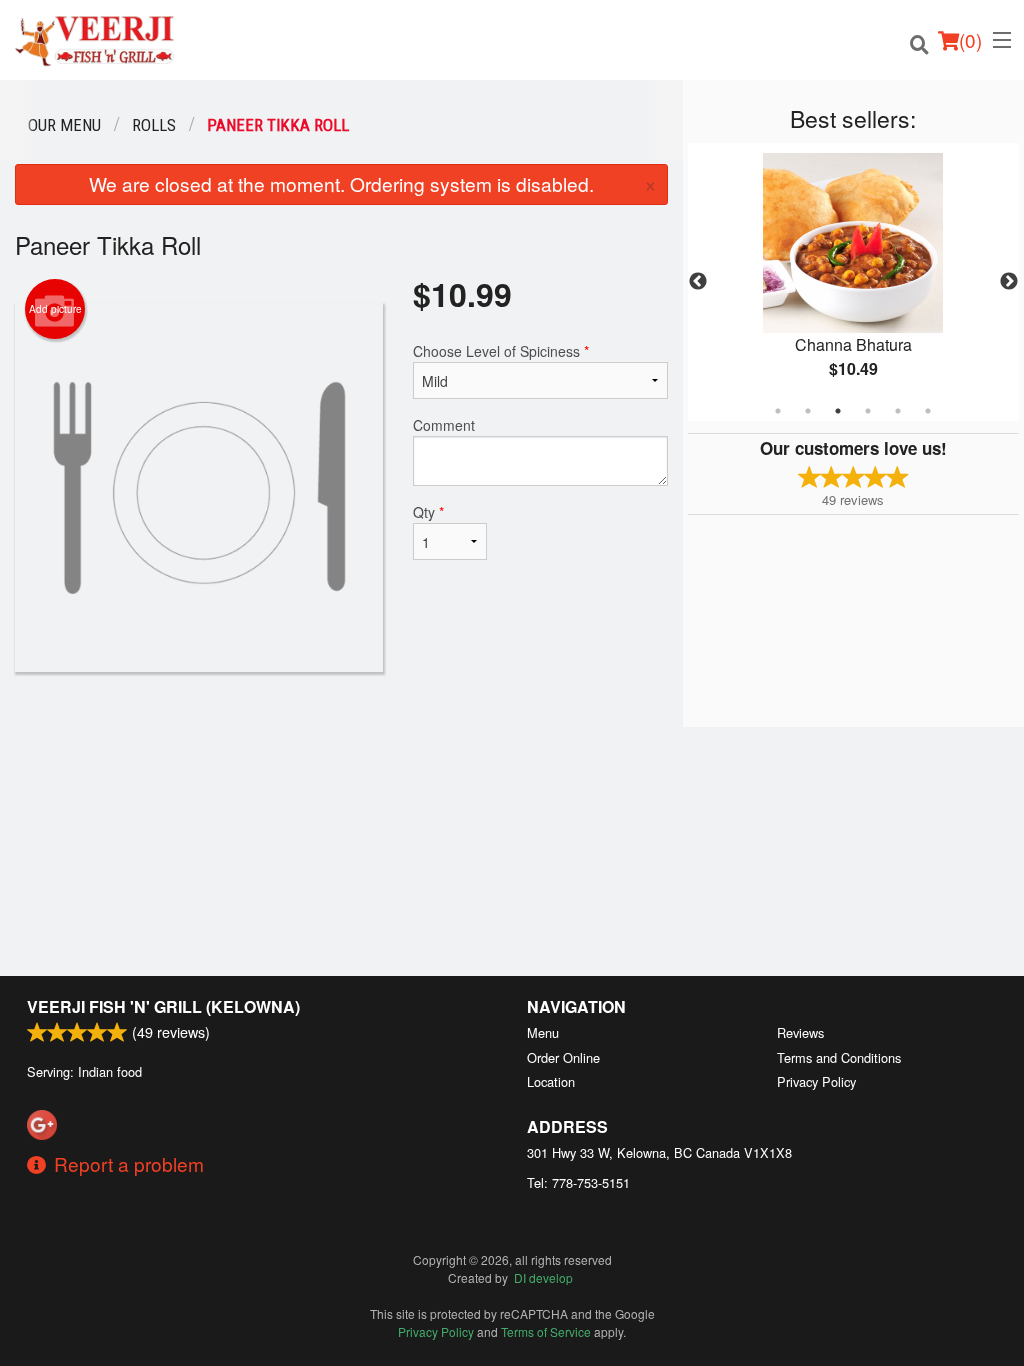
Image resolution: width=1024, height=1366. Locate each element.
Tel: (578, 1182)
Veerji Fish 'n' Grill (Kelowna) (163, 1006)
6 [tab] (928, 411)
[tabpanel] (853, 282)
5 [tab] (898, 411)
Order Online (563, 1057)
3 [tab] (838, 411)
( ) (970, 39)
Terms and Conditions (839, 1057)
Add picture (55, 309)
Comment (444, 425)
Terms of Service (546, 1331)
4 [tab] (868, 411)
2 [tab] (808, 411)
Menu (543, 1032)
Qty (428, 512)
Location (551, 1081)
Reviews (800, 1032)
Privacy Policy (816, 1081)
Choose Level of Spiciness (501, 351)
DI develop (543, 1277)
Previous (698, 282)
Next (1009, 282)
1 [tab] (778, 411)
